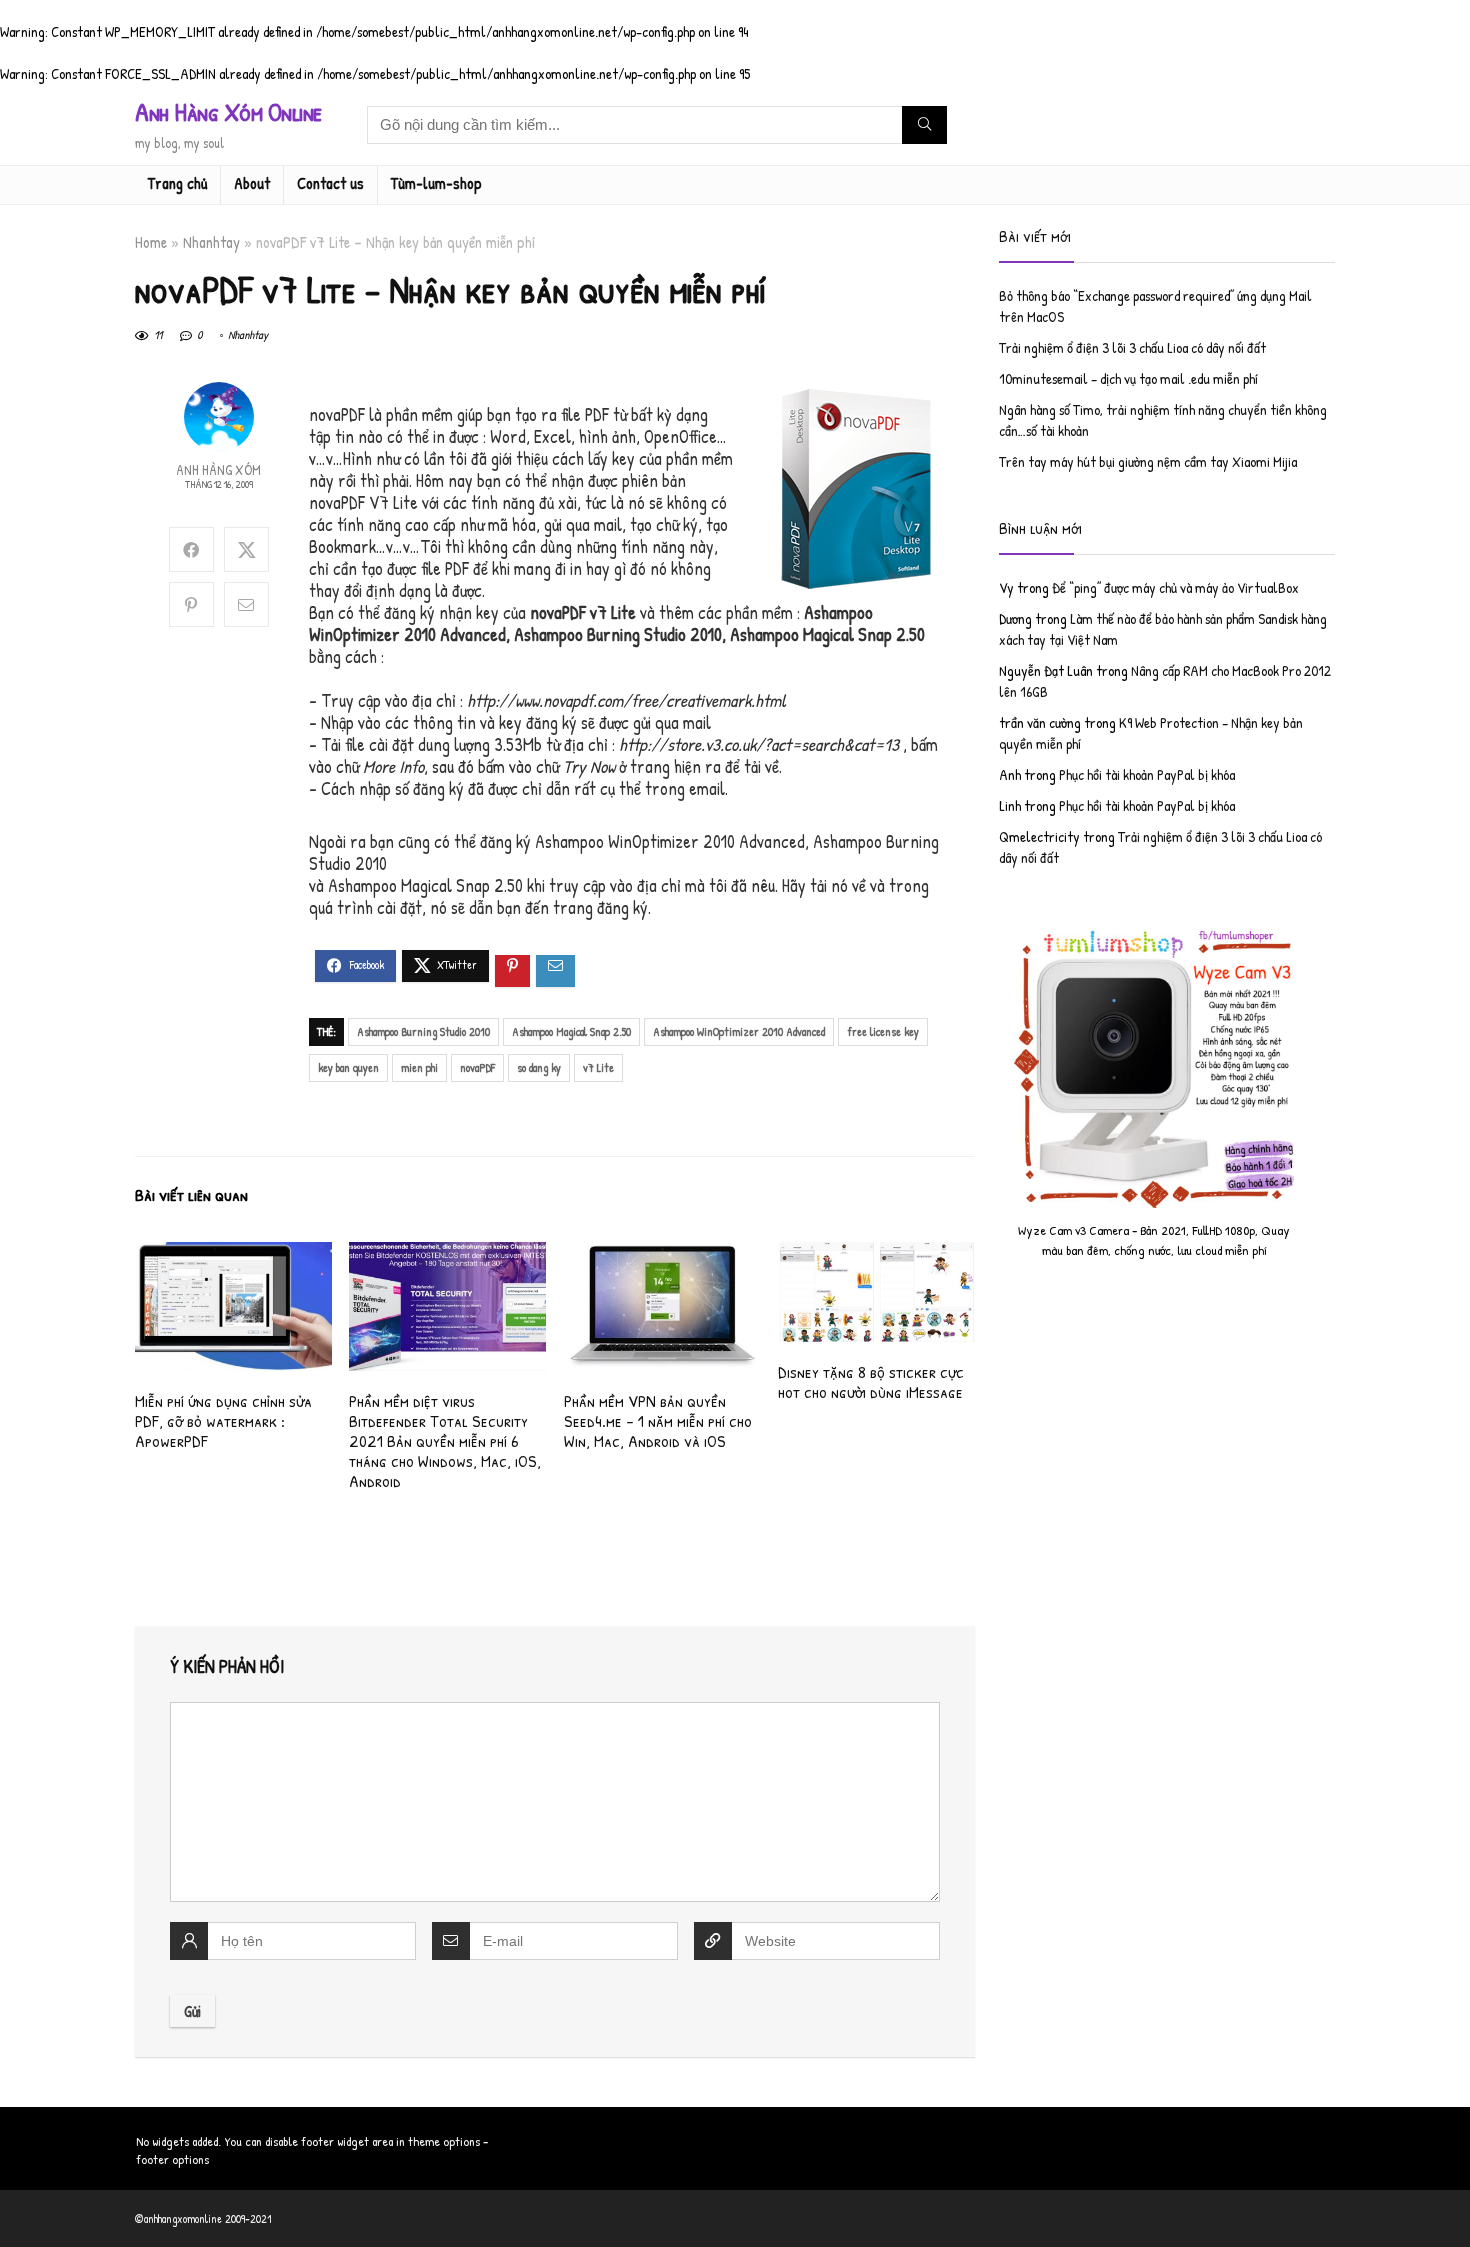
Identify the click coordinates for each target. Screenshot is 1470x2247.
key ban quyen (348, 1067)
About (252, 183)
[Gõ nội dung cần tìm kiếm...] (924, 125)
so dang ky (539, 1067)
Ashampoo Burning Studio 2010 (423, 1031)
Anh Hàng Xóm (218, 469)
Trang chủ (177, 183)
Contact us (330, 183)
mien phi (419, 1067)
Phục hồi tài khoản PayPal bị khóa (1147, 774)
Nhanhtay (211, 242)
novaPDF (477, 1067)
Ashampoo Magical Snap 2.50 (571, 1031)
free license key (883, 1031)
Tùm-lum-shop (436, 183)
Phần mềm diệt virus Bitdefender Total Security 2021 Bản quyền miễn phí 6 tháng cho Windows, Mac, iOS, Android (445, 1440)
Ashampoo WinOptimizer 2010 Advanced (739, 1031)
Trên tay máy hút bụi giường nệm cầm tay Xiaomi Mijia (1148, 461)
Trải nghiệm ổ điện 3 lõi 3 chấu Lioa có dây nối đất (1132, 347)
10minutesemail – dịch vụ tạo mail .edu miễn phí (1128, 378)
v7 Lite (598, 1067)
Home (151, 242)
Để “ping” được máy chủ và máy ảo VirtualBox (1175, 587)
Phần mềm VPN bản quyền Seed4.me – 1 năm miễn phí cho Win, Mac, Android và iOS (658, 1420)
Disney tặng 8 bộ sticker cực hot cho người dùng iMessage (871, 1381)
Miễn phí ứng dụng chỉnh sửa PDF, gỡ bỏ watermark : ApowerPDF (223, 1420)
